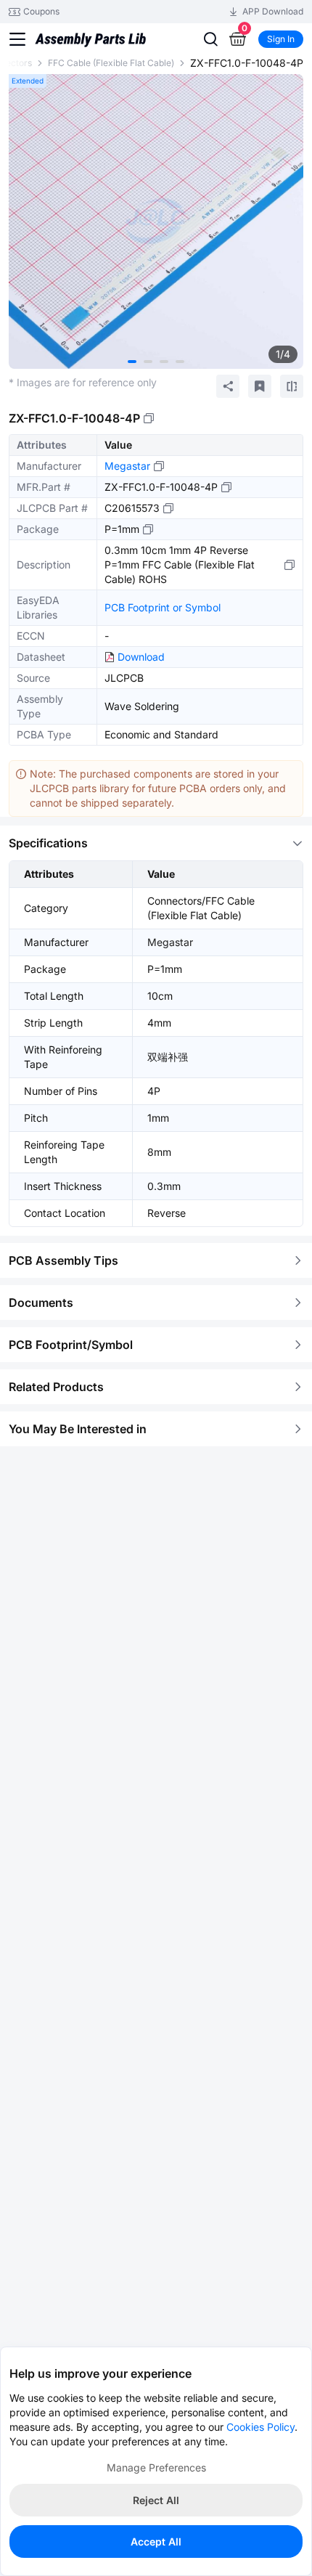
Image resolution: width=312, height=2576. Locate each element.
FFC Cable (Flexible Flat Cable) (111, 63)
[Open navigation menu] (17, 39)
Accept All (156, 2542)
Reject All (156, 2500)
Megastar (127, 466)
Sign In (281, 39)
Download (141, 657)
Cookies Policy (260, 2427)
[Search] (210, 39)
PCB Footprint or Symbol (163, 607)
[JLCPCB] (90, 44)
